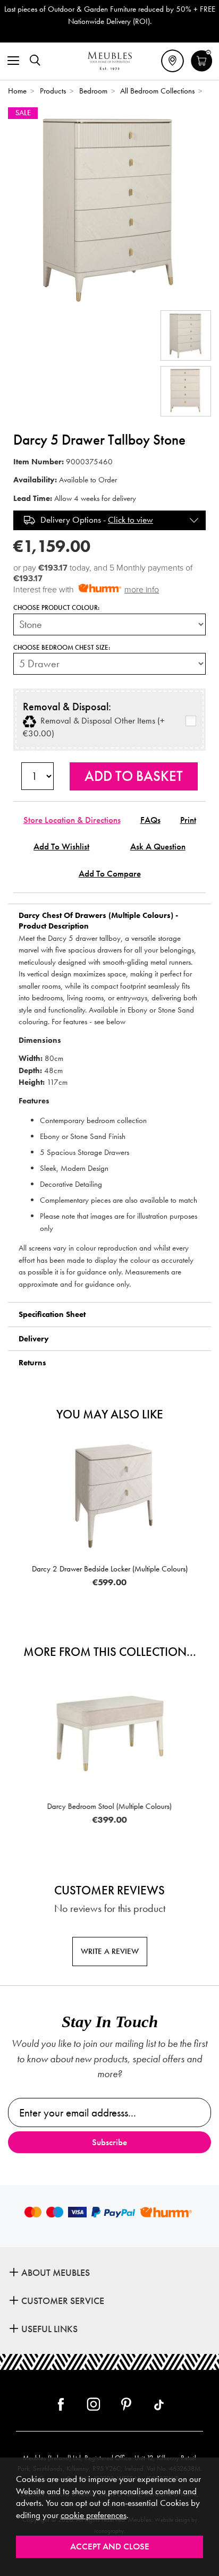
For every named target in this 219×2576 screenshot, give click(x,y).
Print (188, 820)
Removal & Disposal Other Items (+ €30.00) (94, 727)
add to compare (110, 874)
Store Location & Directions (72, 820)
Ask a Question (158, 847)
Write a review (110, 1951)
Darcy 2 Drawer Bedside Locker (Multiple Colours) (110, 1569)
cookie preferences (94, 2515)
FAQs (150, 820)
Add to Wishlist (61, 847)
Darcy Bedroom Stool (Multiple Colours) (109, 1806)
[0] (202, 70)
